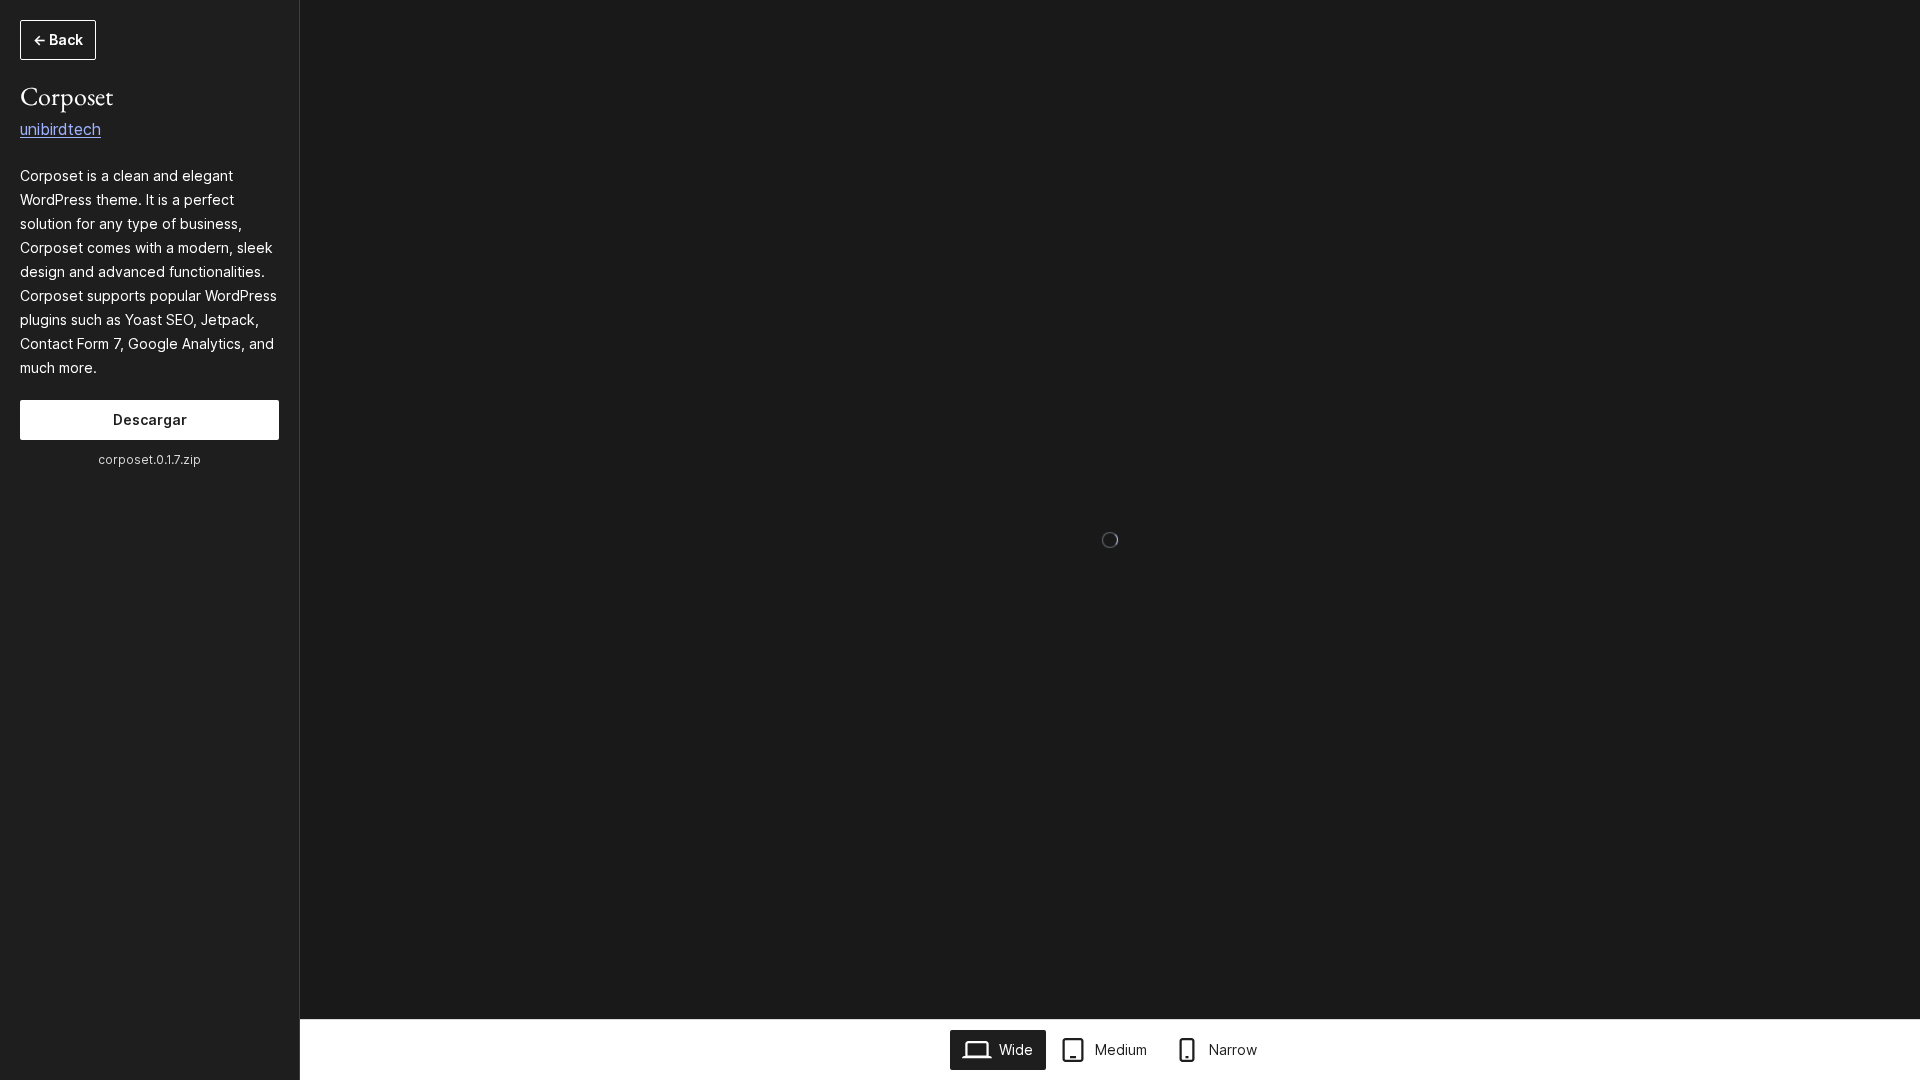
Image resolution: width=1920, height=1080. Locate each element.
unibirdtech (60, 129)
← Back (58, 39)
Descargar (150, 419)
